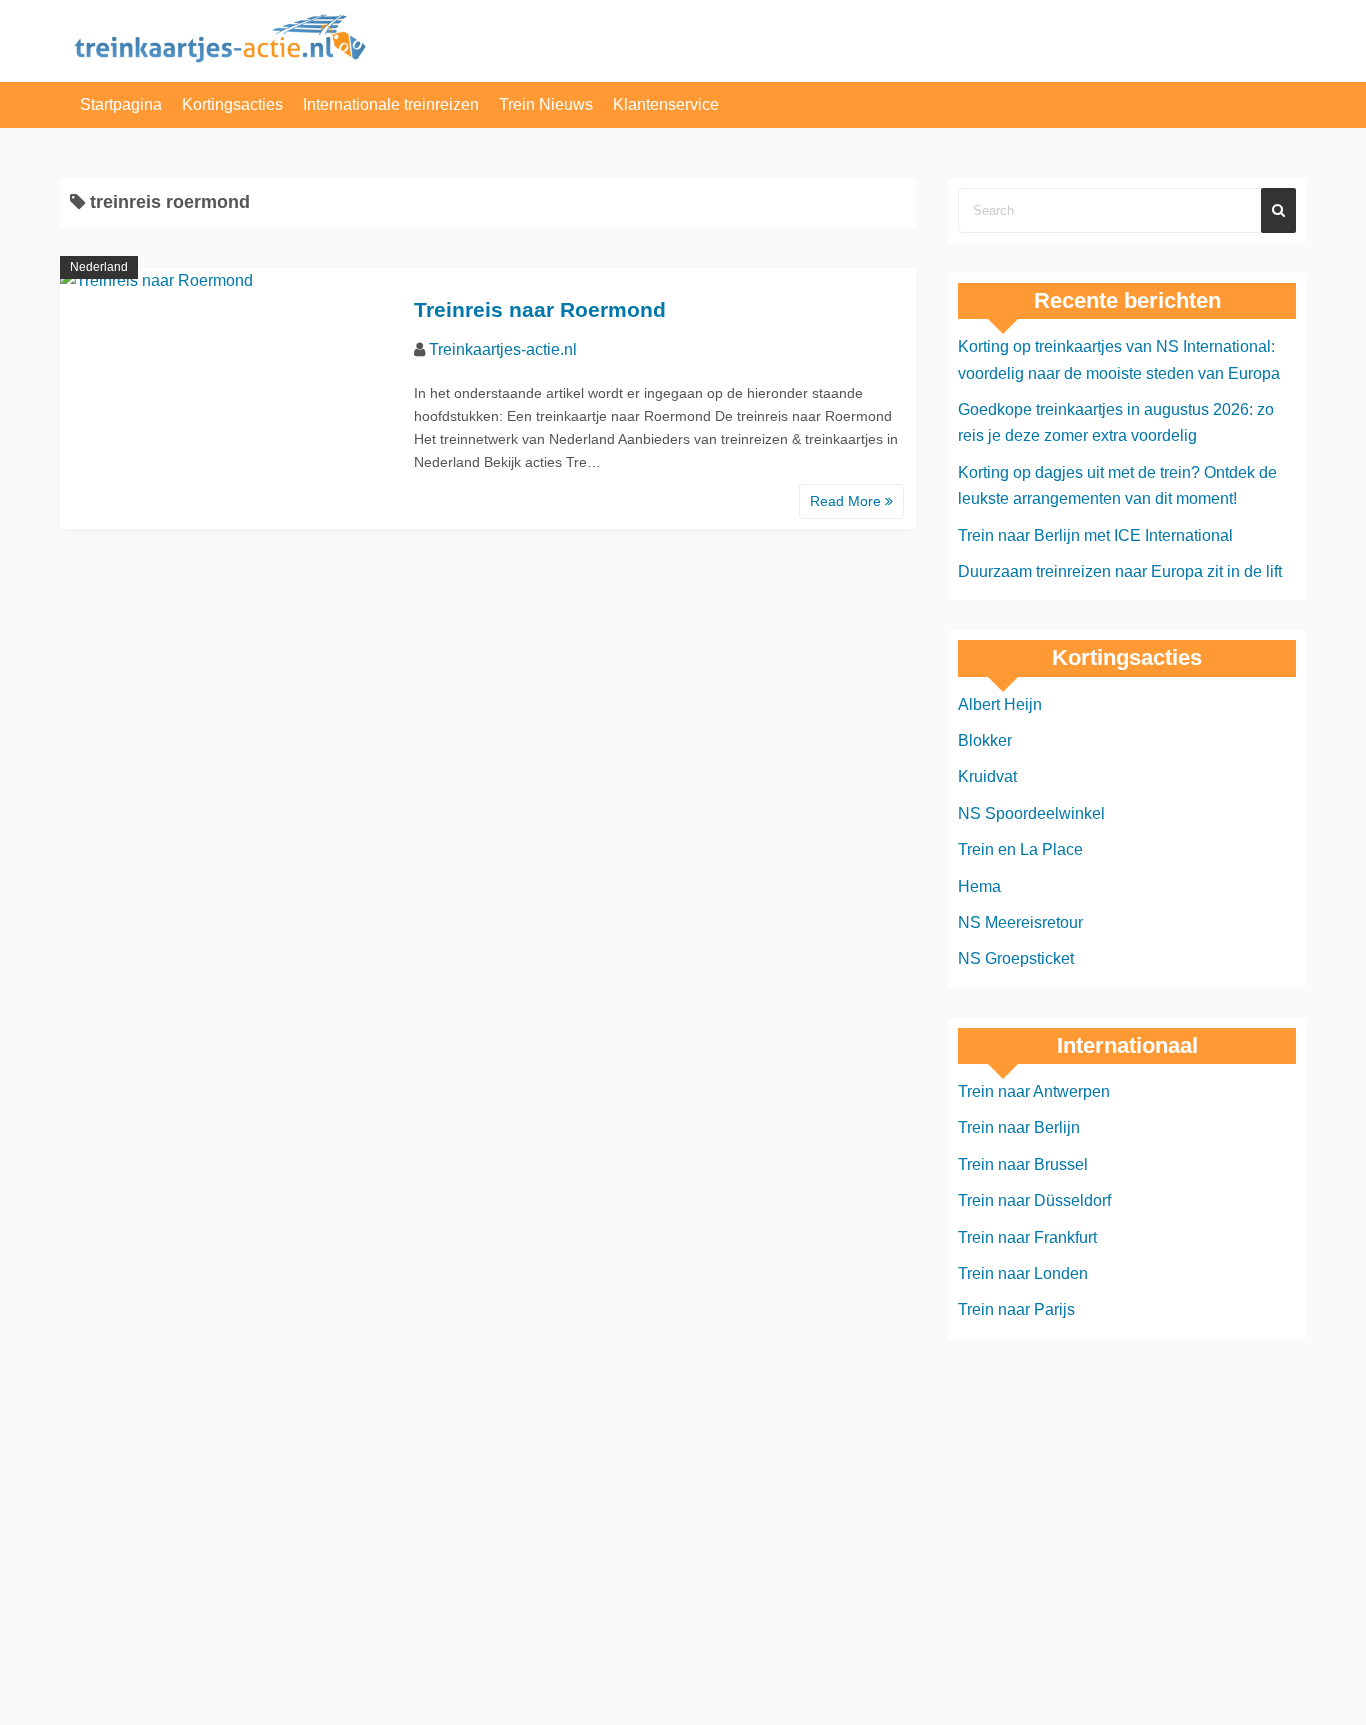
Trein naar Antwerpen (1034, 1091)
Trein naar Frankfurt (1027, 1237)
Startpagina (121, 104)
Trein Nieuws (546, 104)
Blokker (985, 740)
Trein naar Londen (1023, 1273)
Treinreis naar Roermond (540, 309)
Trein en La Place (1020, 849)
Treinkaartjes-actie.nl (503, 349)
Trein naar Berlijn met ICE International (1095, 535)
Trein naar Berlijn (1019, 1127)
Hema (979, 886)
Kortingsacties (232, 104)
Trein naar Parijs (1016, 1309)
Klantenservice (666, 104)
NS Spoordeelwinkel (1031, 813)
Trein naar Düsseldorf (1034, 1200)
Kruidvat (987, 776)
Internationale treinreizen (391, 104)
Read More (847, 501)
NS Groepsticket (1016, 958)
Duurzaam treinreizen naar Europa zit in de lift (1120, 571)
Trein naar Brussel (1023, 1164)
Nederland (99, 267)
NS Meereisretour (1020, 922)
